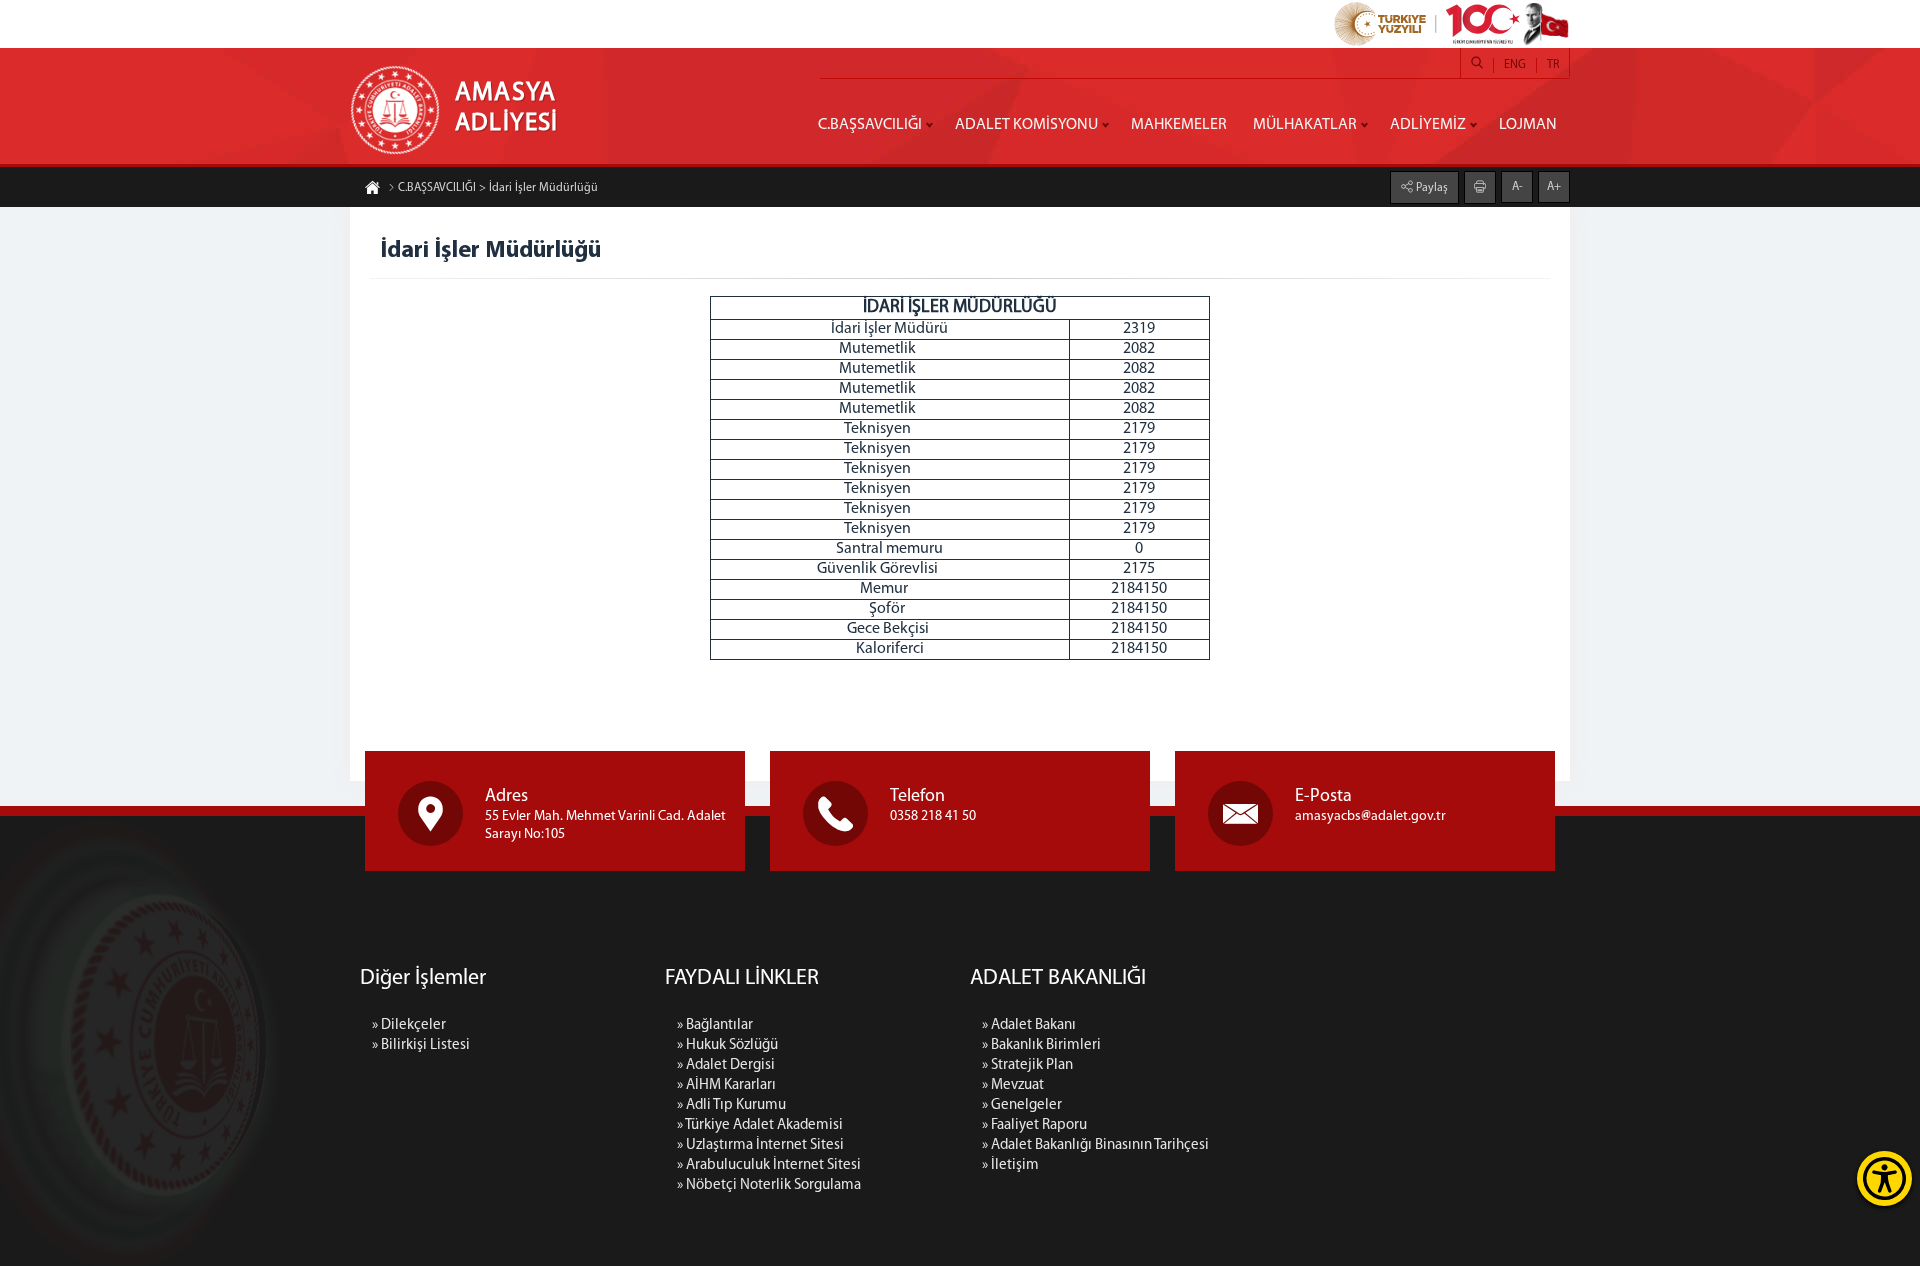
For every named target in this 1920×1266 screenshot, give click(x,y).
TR (1553, 65)
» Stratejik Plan (1027, 1065)
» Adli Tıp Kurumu (731, 1105)
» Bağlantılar (715, 1025)
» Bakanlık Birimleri (1041, 1045)
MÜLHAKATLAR (1305, 125)
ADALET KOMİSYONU (1026, 125)
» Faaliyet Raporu (1034, 1125)
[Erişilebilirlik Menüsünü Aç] (1884, 1178)
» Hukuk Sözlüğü (727, 1045)
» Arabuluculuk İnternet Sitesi (769, 1165)
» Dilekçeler (409, 1025)
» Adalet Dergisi (726, 1065)
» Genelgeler (1022, 1105)
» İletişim (1010, 1165)
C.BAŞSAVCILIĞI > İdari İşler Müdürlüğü (498, 188)
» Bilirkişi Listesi (421, 1045)
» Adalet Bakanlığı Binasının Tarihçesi (1095, 1145)
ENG (1515, 65)
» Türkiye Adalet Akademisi (760, 1125)
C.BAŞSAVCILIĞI (870, 125)
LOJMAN (1528, 125)
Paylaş (1430, 188)
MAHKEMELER (1179, 125)
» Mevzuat (1013, 1085)
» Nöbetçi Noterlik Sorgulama (769, 1185)
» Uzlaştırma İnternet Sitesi (760, 1145)
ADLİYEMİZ (1428, 125)
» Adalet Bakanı (1029, 1025)
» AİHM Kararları (726, 1085)
